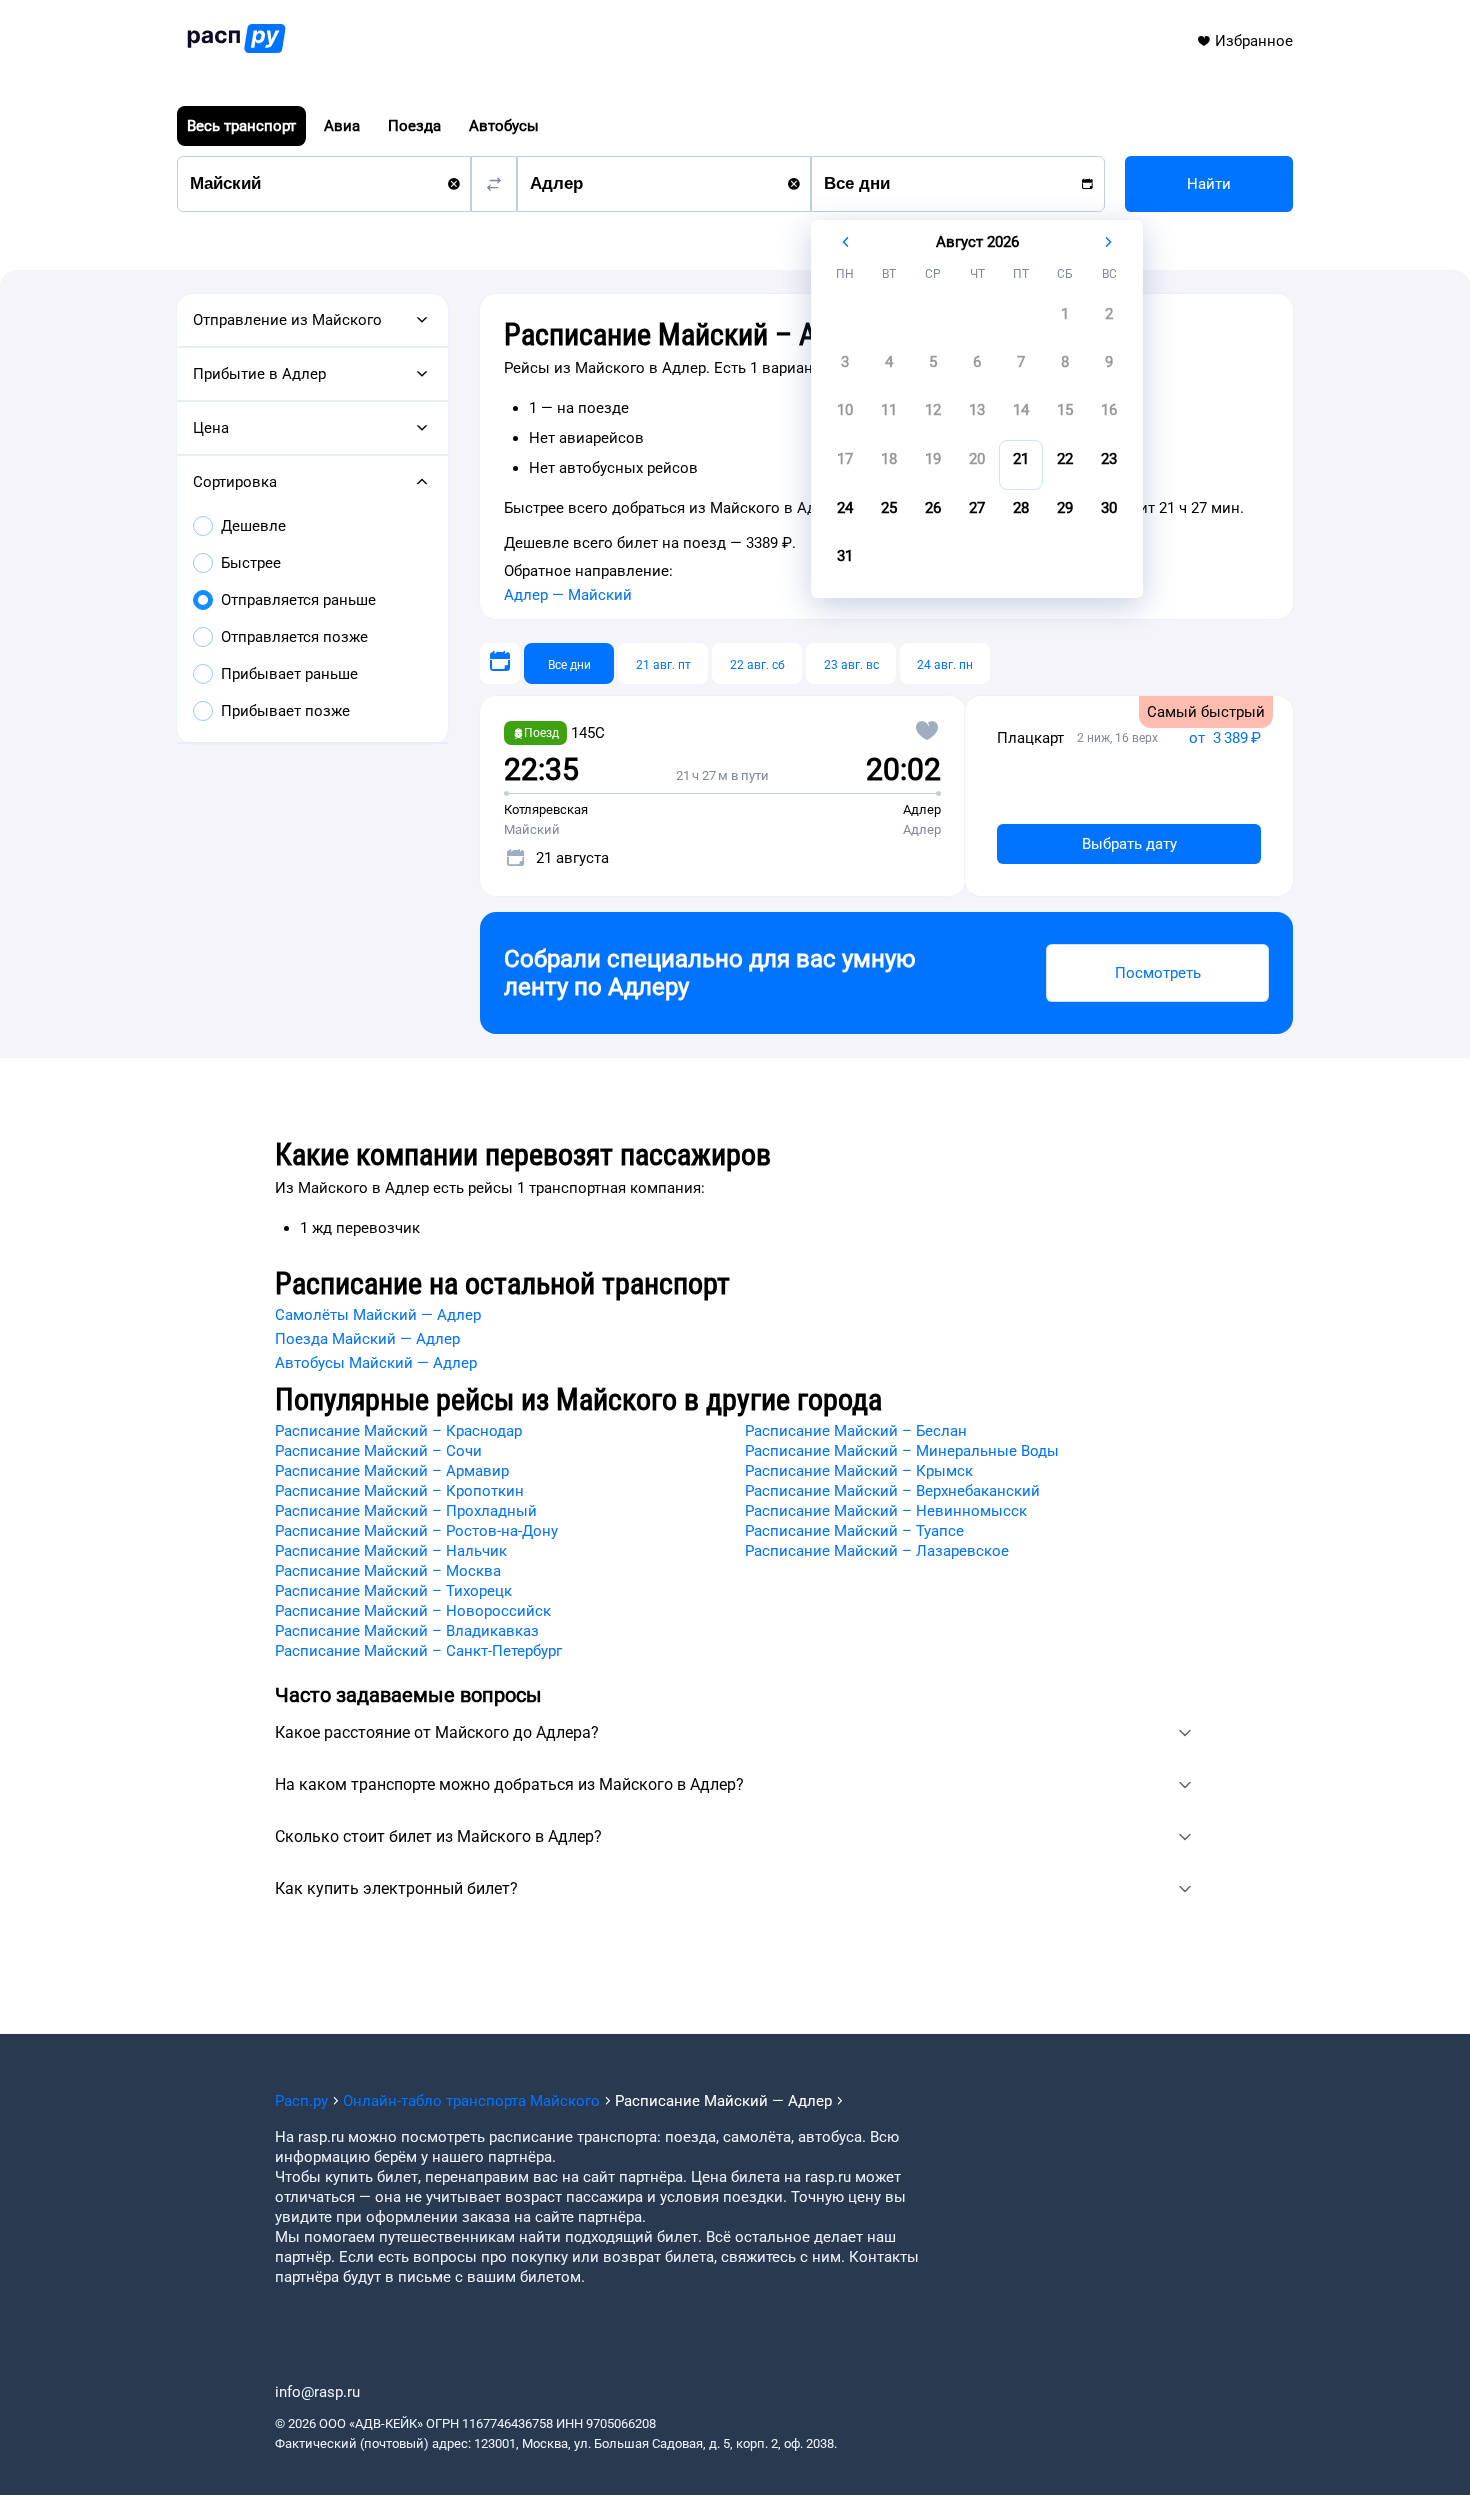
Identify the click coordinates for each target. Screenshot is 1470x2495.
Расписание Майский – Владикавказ (407, 1631)
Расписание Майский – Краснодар (398, 1431)
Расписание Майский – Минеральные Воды (902, 1451)
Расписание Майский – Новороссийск (413, 1611)
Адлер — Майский (568, 595)
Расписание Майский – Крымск (859, 1471)
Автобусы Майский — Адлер (376, 1363)
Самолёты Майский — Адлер (378, 1315)
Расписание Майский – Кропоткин (399, 1491)
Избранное (1254, 41)
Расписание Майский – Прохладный (406, 1511)
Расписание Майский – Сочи (378, 1451)
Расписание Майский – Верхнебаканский (892, 1491)
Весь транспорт (241, 126)
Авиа (342, 126)
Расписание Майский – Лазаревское (877, 1551)
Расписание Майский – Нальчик (391, 1551)
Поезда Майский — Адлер (367, 1339)
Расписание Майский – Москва (388, 1571)
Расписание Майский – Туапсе (854, 1531)
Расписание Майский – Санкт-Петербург (418, 1651)
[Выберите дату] (500, 663)
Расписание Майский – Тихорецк (393, 1591)
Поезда (414, 126)
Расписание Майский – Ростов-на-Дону (416, 1531)
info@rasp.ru (317, 2392)
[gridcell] (1065, 320)
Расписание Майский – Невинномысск (886, 1511)
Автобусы (504, 126)
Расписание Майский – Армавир (392, 1471)
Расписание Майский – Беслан (856, 1431)
